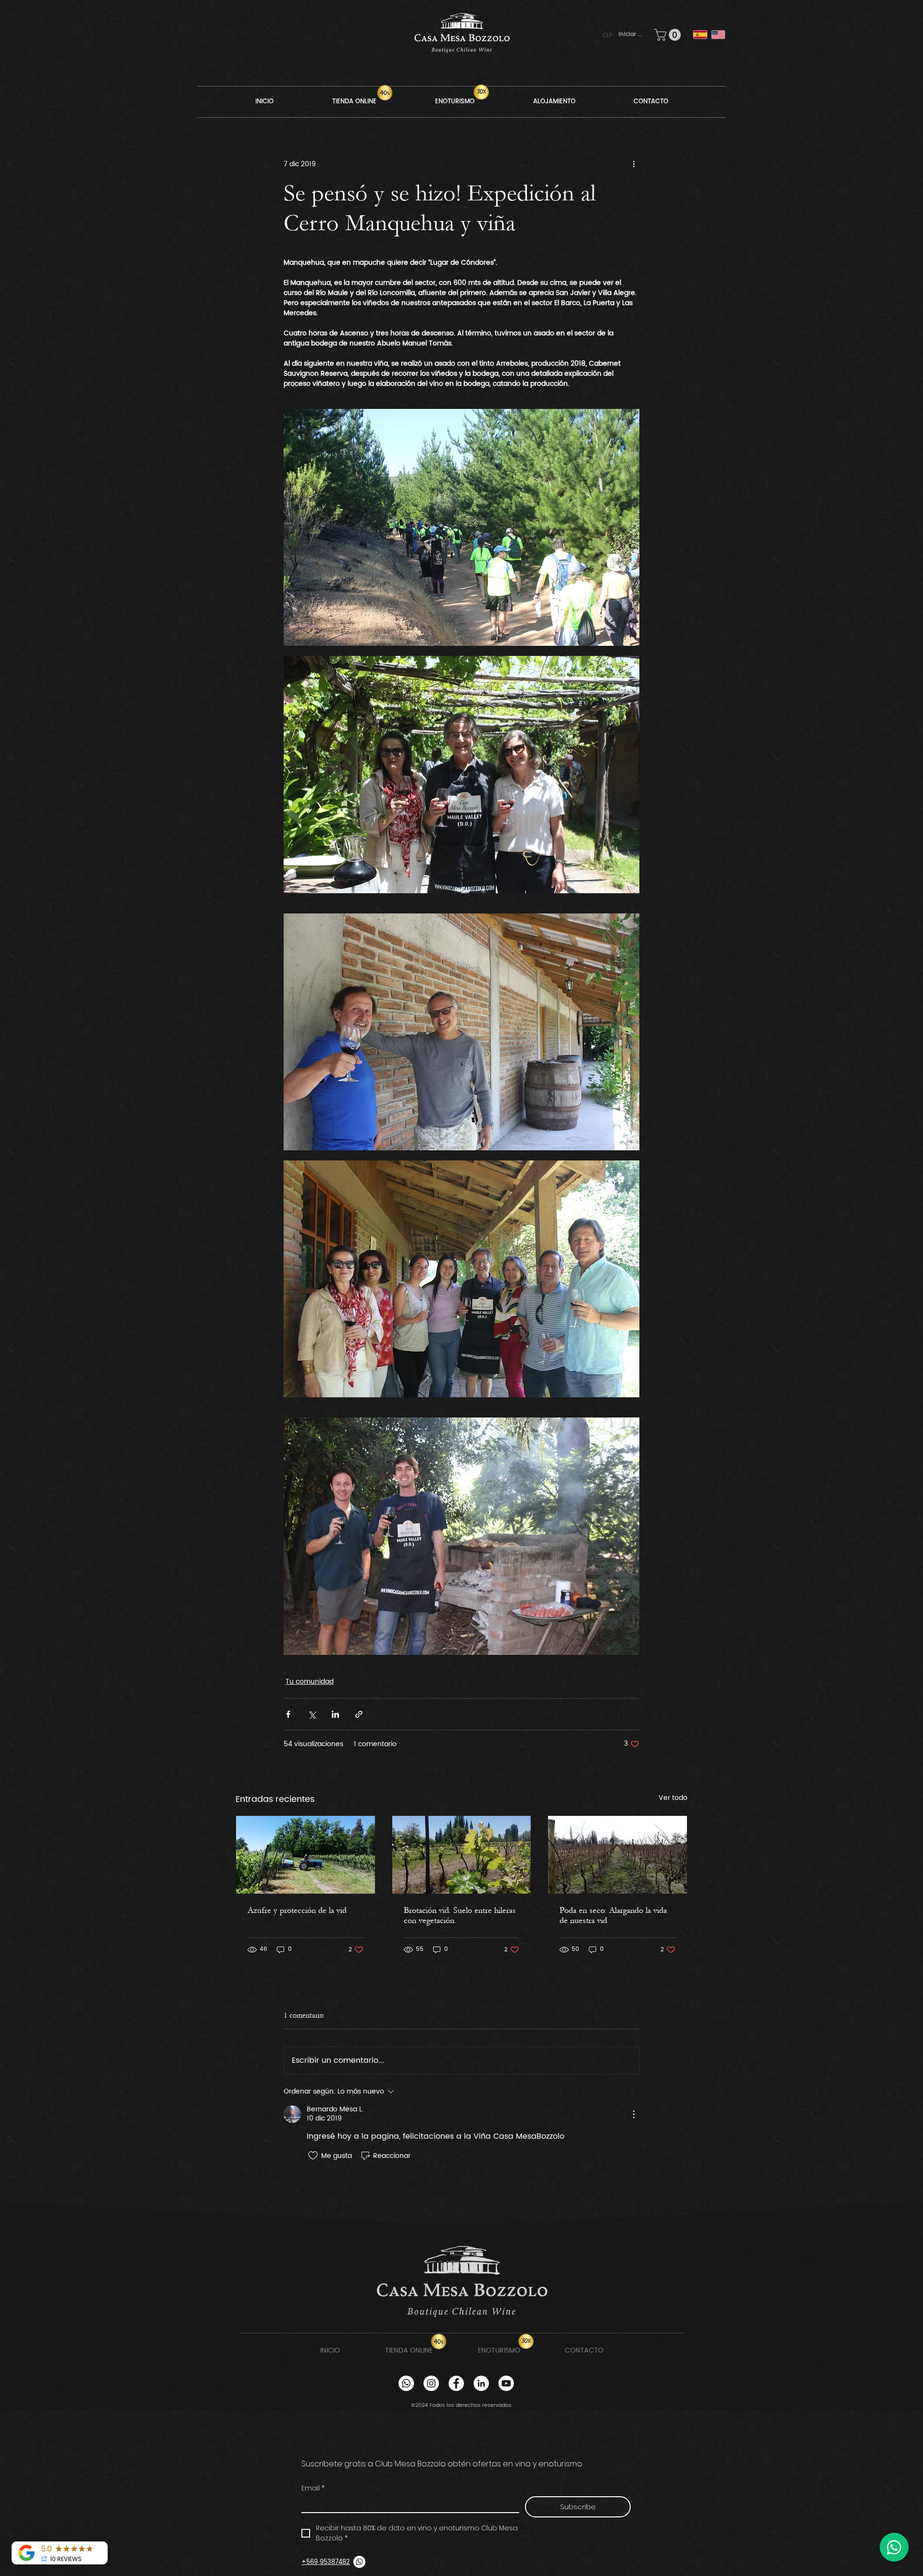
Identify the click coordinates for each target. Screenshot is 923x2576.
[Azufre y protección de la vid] (306, 1855)
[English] (718, 35)
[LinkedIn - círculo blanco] (481, 2383)
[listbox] (612, 35)
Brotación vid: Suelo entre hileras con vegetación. (460, 1915)
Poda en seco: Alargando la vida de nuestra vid (613, 1915)
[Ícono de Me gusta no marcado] (313, 2156)
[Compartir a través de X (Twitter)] (312, 1714)
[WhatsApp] (406, 2383)
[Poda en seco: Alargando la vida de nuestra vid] (617, 1855)
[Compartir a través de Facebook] (288, 1714)
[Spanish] (700, 35)
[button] (611, 35)
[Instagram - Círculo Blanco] (431, 2383)
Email (313, 2488)
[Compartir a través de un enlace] (359, 1714)
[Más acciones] (634, 164)
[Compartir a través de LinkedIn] (335, 1714)
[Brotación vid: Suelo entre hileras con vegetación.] (462, 1855)
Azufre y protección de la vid (297, 1910)
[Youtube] (506, 2383)
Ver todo (673, 1798)
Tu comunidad (310, 1682)
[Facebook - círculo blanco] (456, 2383)
